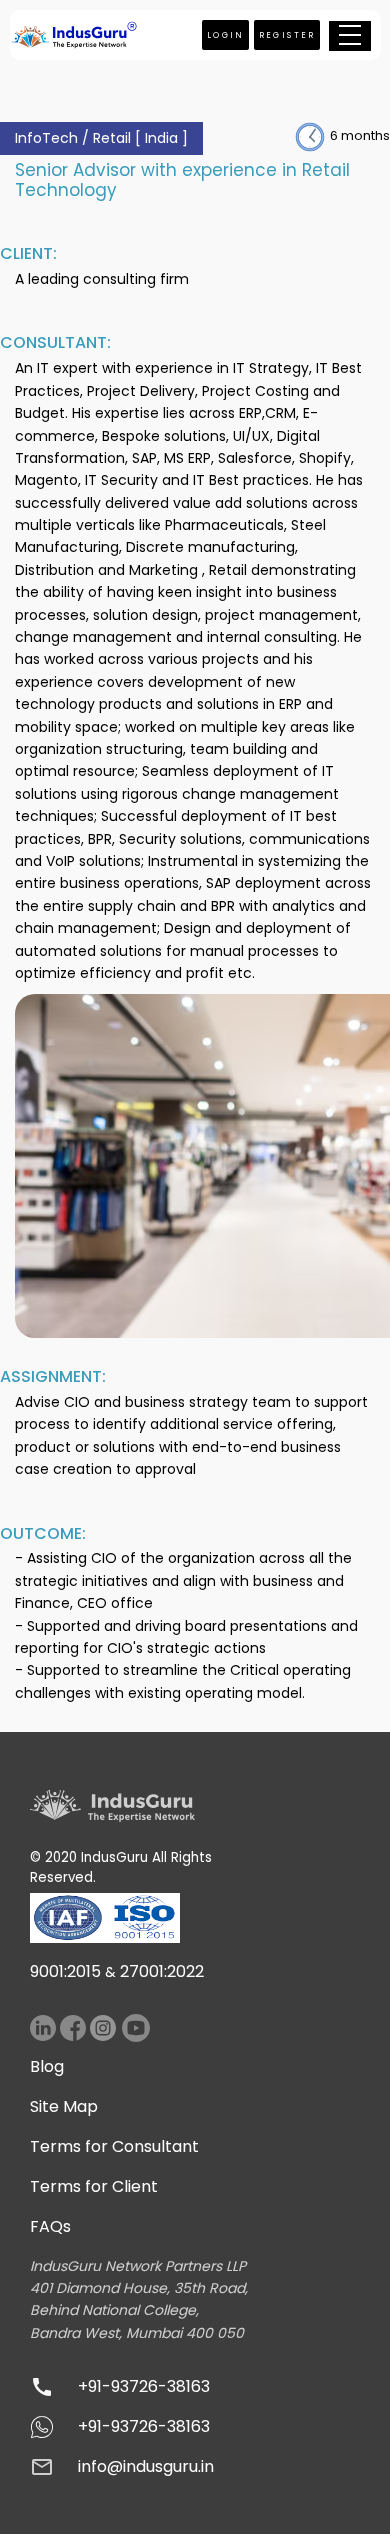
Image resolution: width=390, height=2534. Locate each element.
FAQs (50, 2226)
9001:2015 (65, 1971)
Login (226, 35)
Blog (47, 2066)
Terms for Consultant (114, 2146)
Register (287, 35)
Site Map (64, 2106)
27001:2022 (162, 1971)
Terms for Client (94, 2186)
